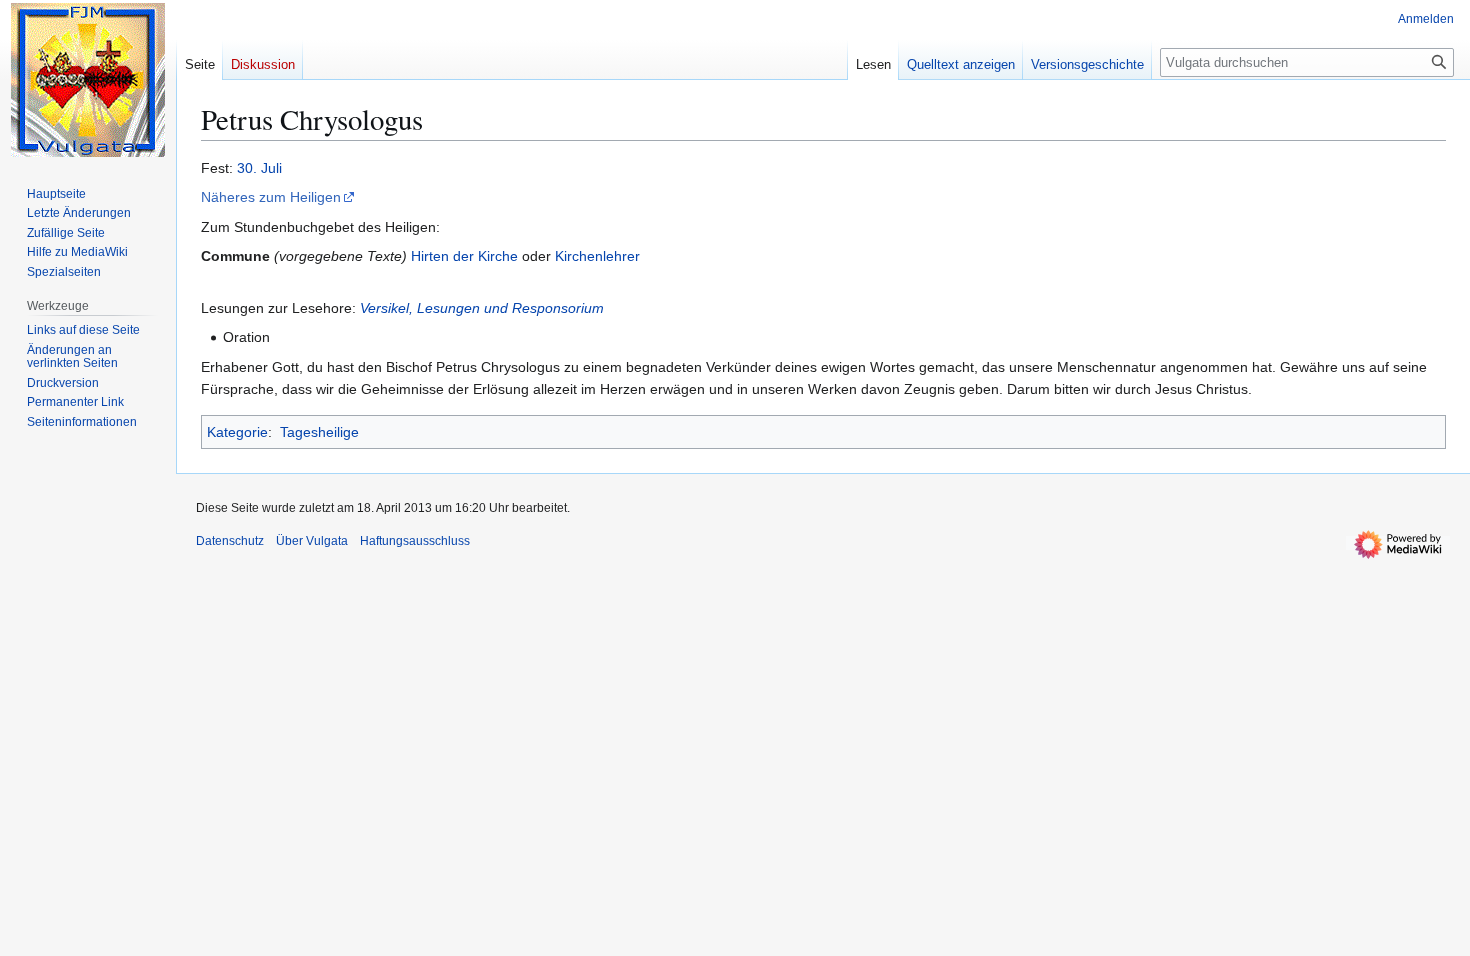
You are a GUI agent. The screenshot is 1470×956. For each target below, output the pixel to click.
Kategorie (237, 432)
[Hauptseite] (88, 80)
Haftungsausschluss (415, 541)
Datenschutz (230, 541)
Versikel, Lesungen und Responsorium (482, 308)
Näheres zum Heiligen (271, 197)
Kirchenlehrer (597, 256)
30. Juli (259, 168)
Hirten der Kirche (464, 256)
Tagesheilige (319, 432)
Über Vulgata (312, 541)
